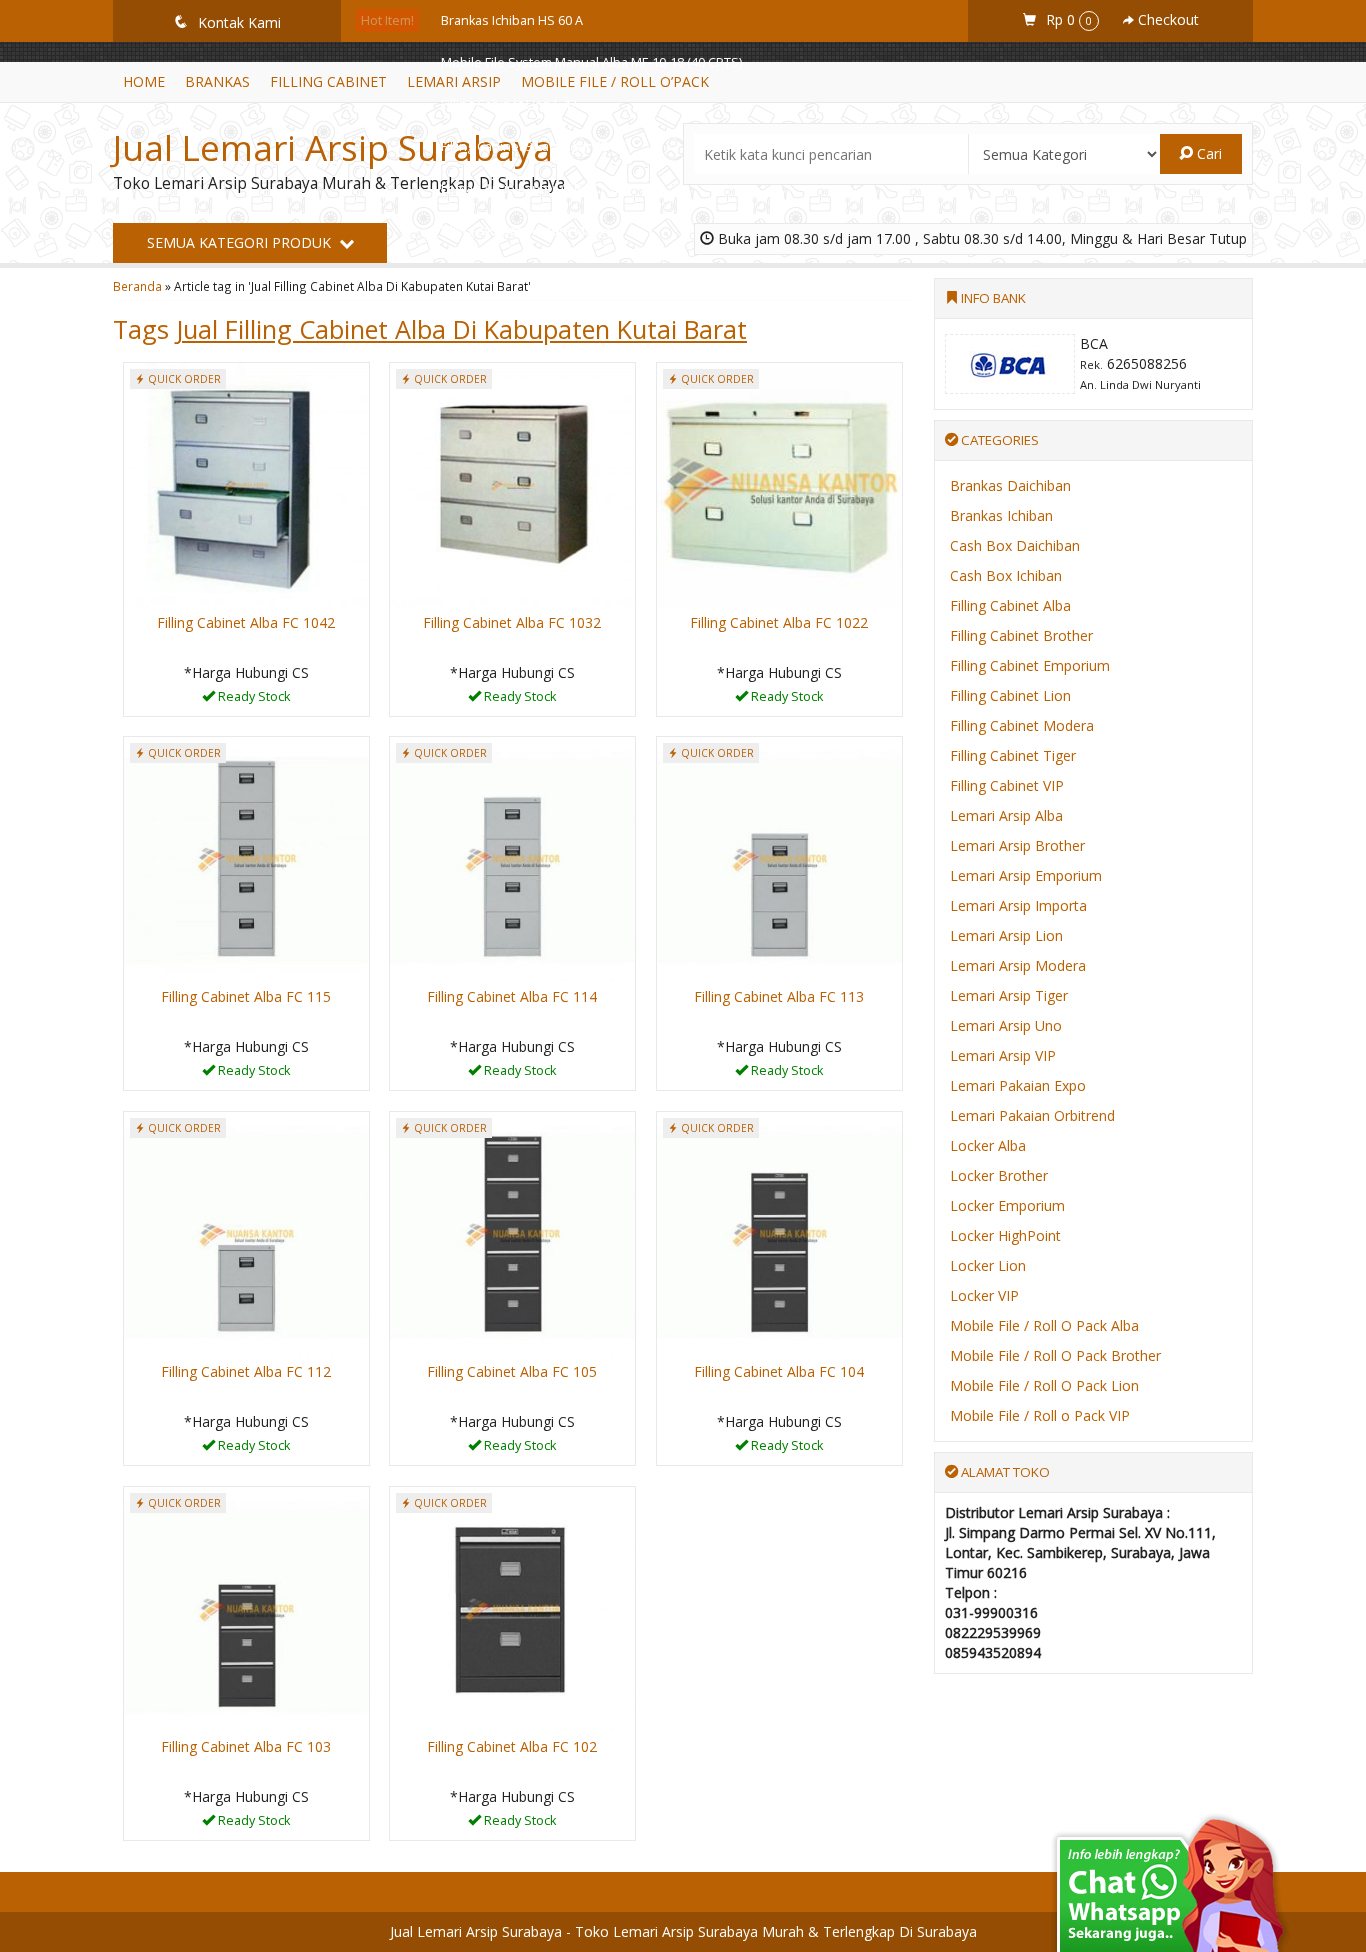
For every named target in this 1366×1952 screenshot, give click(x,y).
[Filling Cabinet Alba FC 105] (512, 1232)
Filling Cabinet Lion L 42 (509, 104)
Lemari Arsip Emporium (1026, 875)
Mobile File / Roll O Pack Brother (1055, 1355)
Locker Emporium (1007, 1205)
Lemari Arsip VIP (1003, 1055)
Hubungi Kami (253, 699)
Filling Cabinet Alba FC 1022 (779, 622)
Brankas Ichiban (1001, 515)
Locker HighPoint (1005, 1235)
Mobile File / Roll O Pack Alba (1044, 1325)
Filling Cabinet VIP (1007, 785)
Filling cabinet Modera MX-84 (525, 230)
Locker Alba (988, 1145)
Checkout (1166, 19)
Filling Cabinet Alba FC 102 (512, 1746)
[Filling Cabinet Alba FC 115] (246, 857)
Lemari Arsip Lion (1006, 935)
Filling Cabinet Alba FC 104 (779, 1371)
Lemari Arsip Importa (1018, 905)
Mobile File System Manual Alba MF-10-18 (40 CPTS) (591, 62)
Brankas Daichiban (1010, 485)
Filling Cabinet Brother (1021, 635)
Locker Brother (999, 1175)
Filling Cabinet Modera (1022, 725)
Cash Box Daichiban (1015, 545)
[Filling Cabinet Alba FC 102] (512, 1607)
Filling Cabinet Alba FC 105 (512, 1371)
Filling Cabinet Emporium (1030, 665)
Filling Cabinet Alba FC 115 (246, 996)
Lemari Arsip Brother (1017, 845)
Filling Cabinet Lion (1010, 695)
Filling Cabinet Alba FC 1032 (512, 622)
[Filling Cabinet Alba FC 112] (246, 1232)
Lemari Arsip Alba (1006, 815)
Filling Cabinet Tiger (1013, 755)
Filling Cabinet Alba (1010, 605)
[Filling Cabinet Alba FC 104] (779, 1232)
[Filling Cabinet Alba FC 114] (512, 857)
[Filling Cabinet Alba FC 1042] (246, 483)
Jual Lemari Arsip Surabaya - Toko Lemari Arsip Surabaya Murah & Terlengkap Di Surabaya (683, 1931)
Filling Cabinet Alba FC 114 (512, 996)
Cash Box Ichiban (1006, 575)
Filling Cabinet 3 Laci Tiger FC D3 (534, 146)
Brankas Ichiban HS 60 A (512, 20)
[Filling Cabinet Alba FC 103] (246, 1607)
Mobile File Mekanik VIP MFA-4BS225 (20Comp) (577, 314)
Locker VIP (984, 1295)
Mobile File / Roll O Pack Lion (1044, 1385)
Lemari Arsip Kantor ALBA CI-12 (531, 188)
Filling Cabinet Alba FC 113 (779, 996)
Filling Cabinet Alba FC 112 (246, 1371)
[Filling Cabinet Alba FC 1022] (779, 483)
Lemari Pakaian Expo (1018, 1085)
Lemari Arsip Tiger (1009, 995)
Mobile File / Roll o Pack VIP (1040, 1415)
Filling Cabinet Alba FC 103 (246, 1746)
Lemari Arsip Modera (1018, 965)
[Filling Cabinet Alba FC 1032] (512, 483)
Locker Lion (988, 1265)
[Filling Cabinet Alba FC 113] (779, 857)
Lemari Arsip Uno (1006, 1025)
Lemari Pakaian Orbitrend (1032, 1115)
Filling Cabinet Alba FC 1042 (246, 622)
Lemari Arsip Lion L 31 (505, 272)
